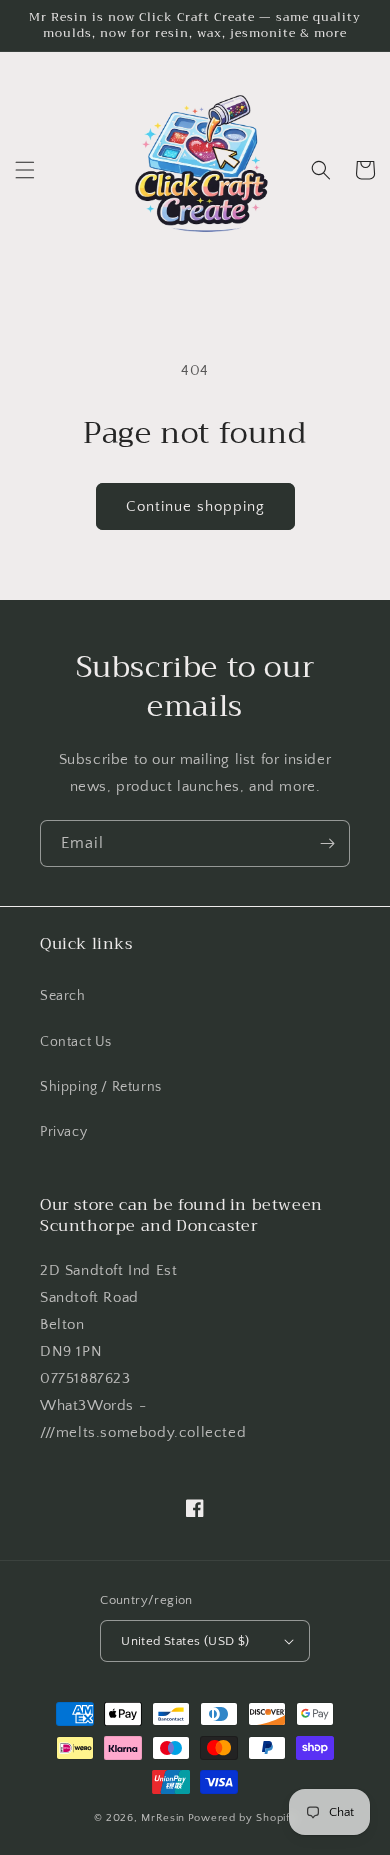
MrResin (163, 1818)
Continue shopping (195, 506)
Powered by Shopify (242, 1818)
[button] (25, 170)
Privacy (63, 1132)
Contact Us (76, 1042)
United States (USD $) (185, 1641)
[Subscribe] (327, 843)
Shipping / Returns (101, 1087)
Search (63, 996)
